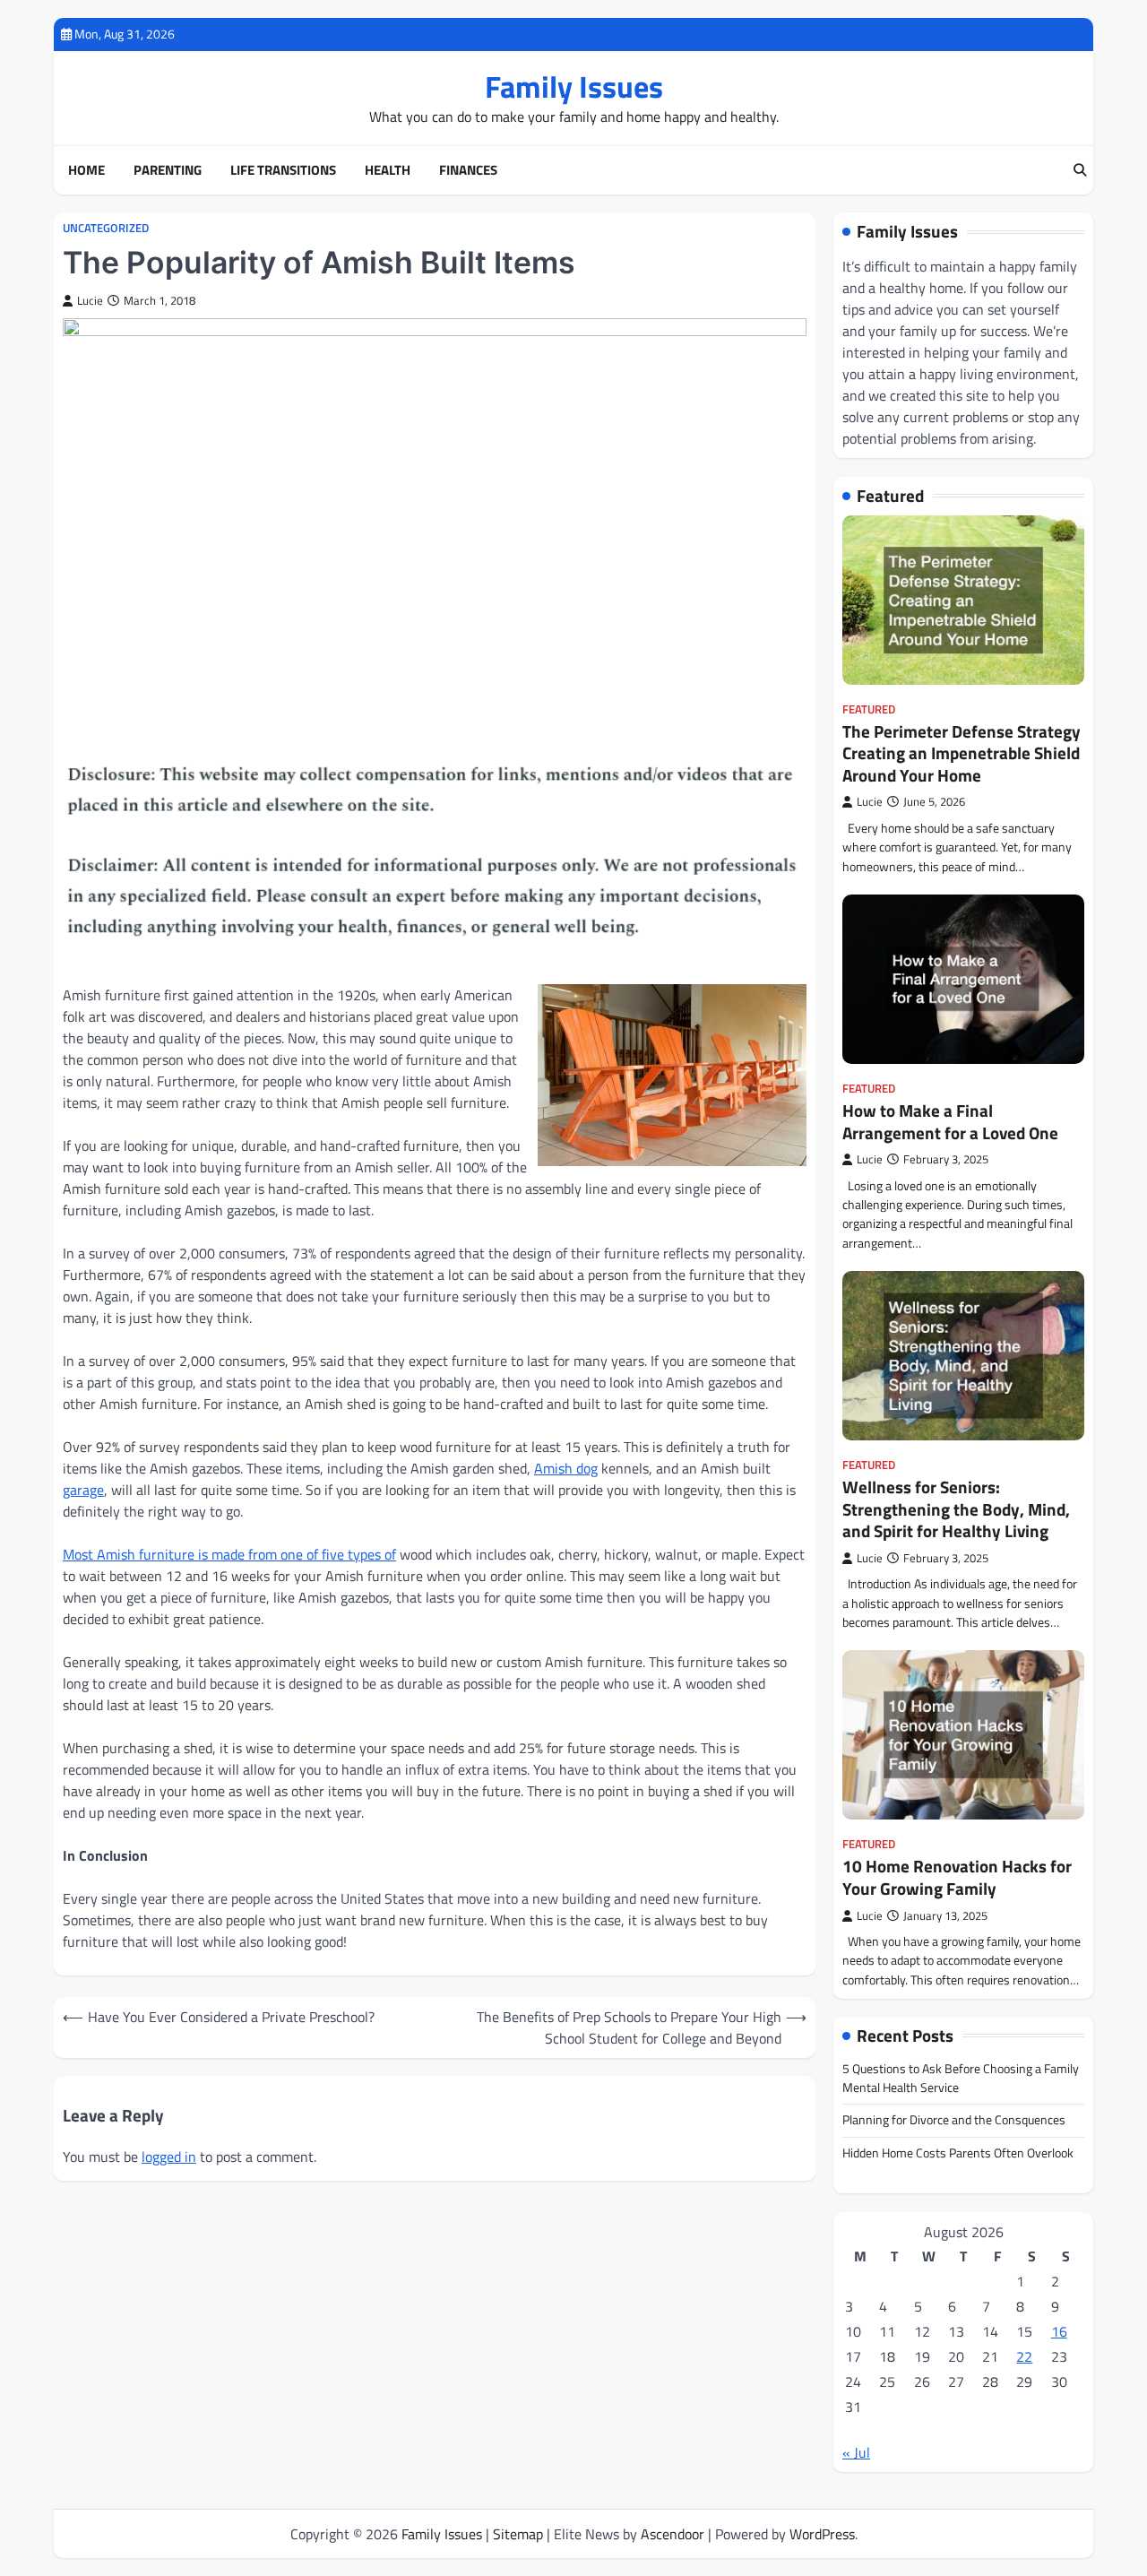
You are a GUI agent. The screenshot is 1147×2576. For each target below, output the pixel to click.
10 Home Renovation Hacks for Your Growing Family (957, 1877)
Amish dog (566, 1468)
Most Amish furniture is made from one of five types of (229, 1554)
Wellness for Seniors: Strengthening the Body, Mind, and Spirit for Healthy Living (956, 1509)
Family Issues (574, 86)
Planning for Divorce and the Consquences (954, 2120)
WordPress (822, 2534)
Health (388, 170)
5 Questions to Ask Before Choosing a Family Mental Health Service (961, 2078)
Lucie (90, 301)
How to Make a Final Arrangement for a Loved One (950, 1122)
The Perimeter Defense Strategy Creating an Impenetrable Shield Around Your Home (962, 753)
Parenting (168, 170)
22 (1024, 2356)
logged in (169, 2157)
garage (83, 1490)
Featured (869, 709)
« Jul (856, 2452)
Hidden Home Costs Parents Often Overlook (958, 2153)
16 (1059, 2331)
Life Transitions (283, 170)
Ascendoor (673, 2534)
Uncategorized (106, 228)
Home (86, 170)
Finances (468, 170)
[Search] (1080, 170)
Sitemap (518, 2534)
